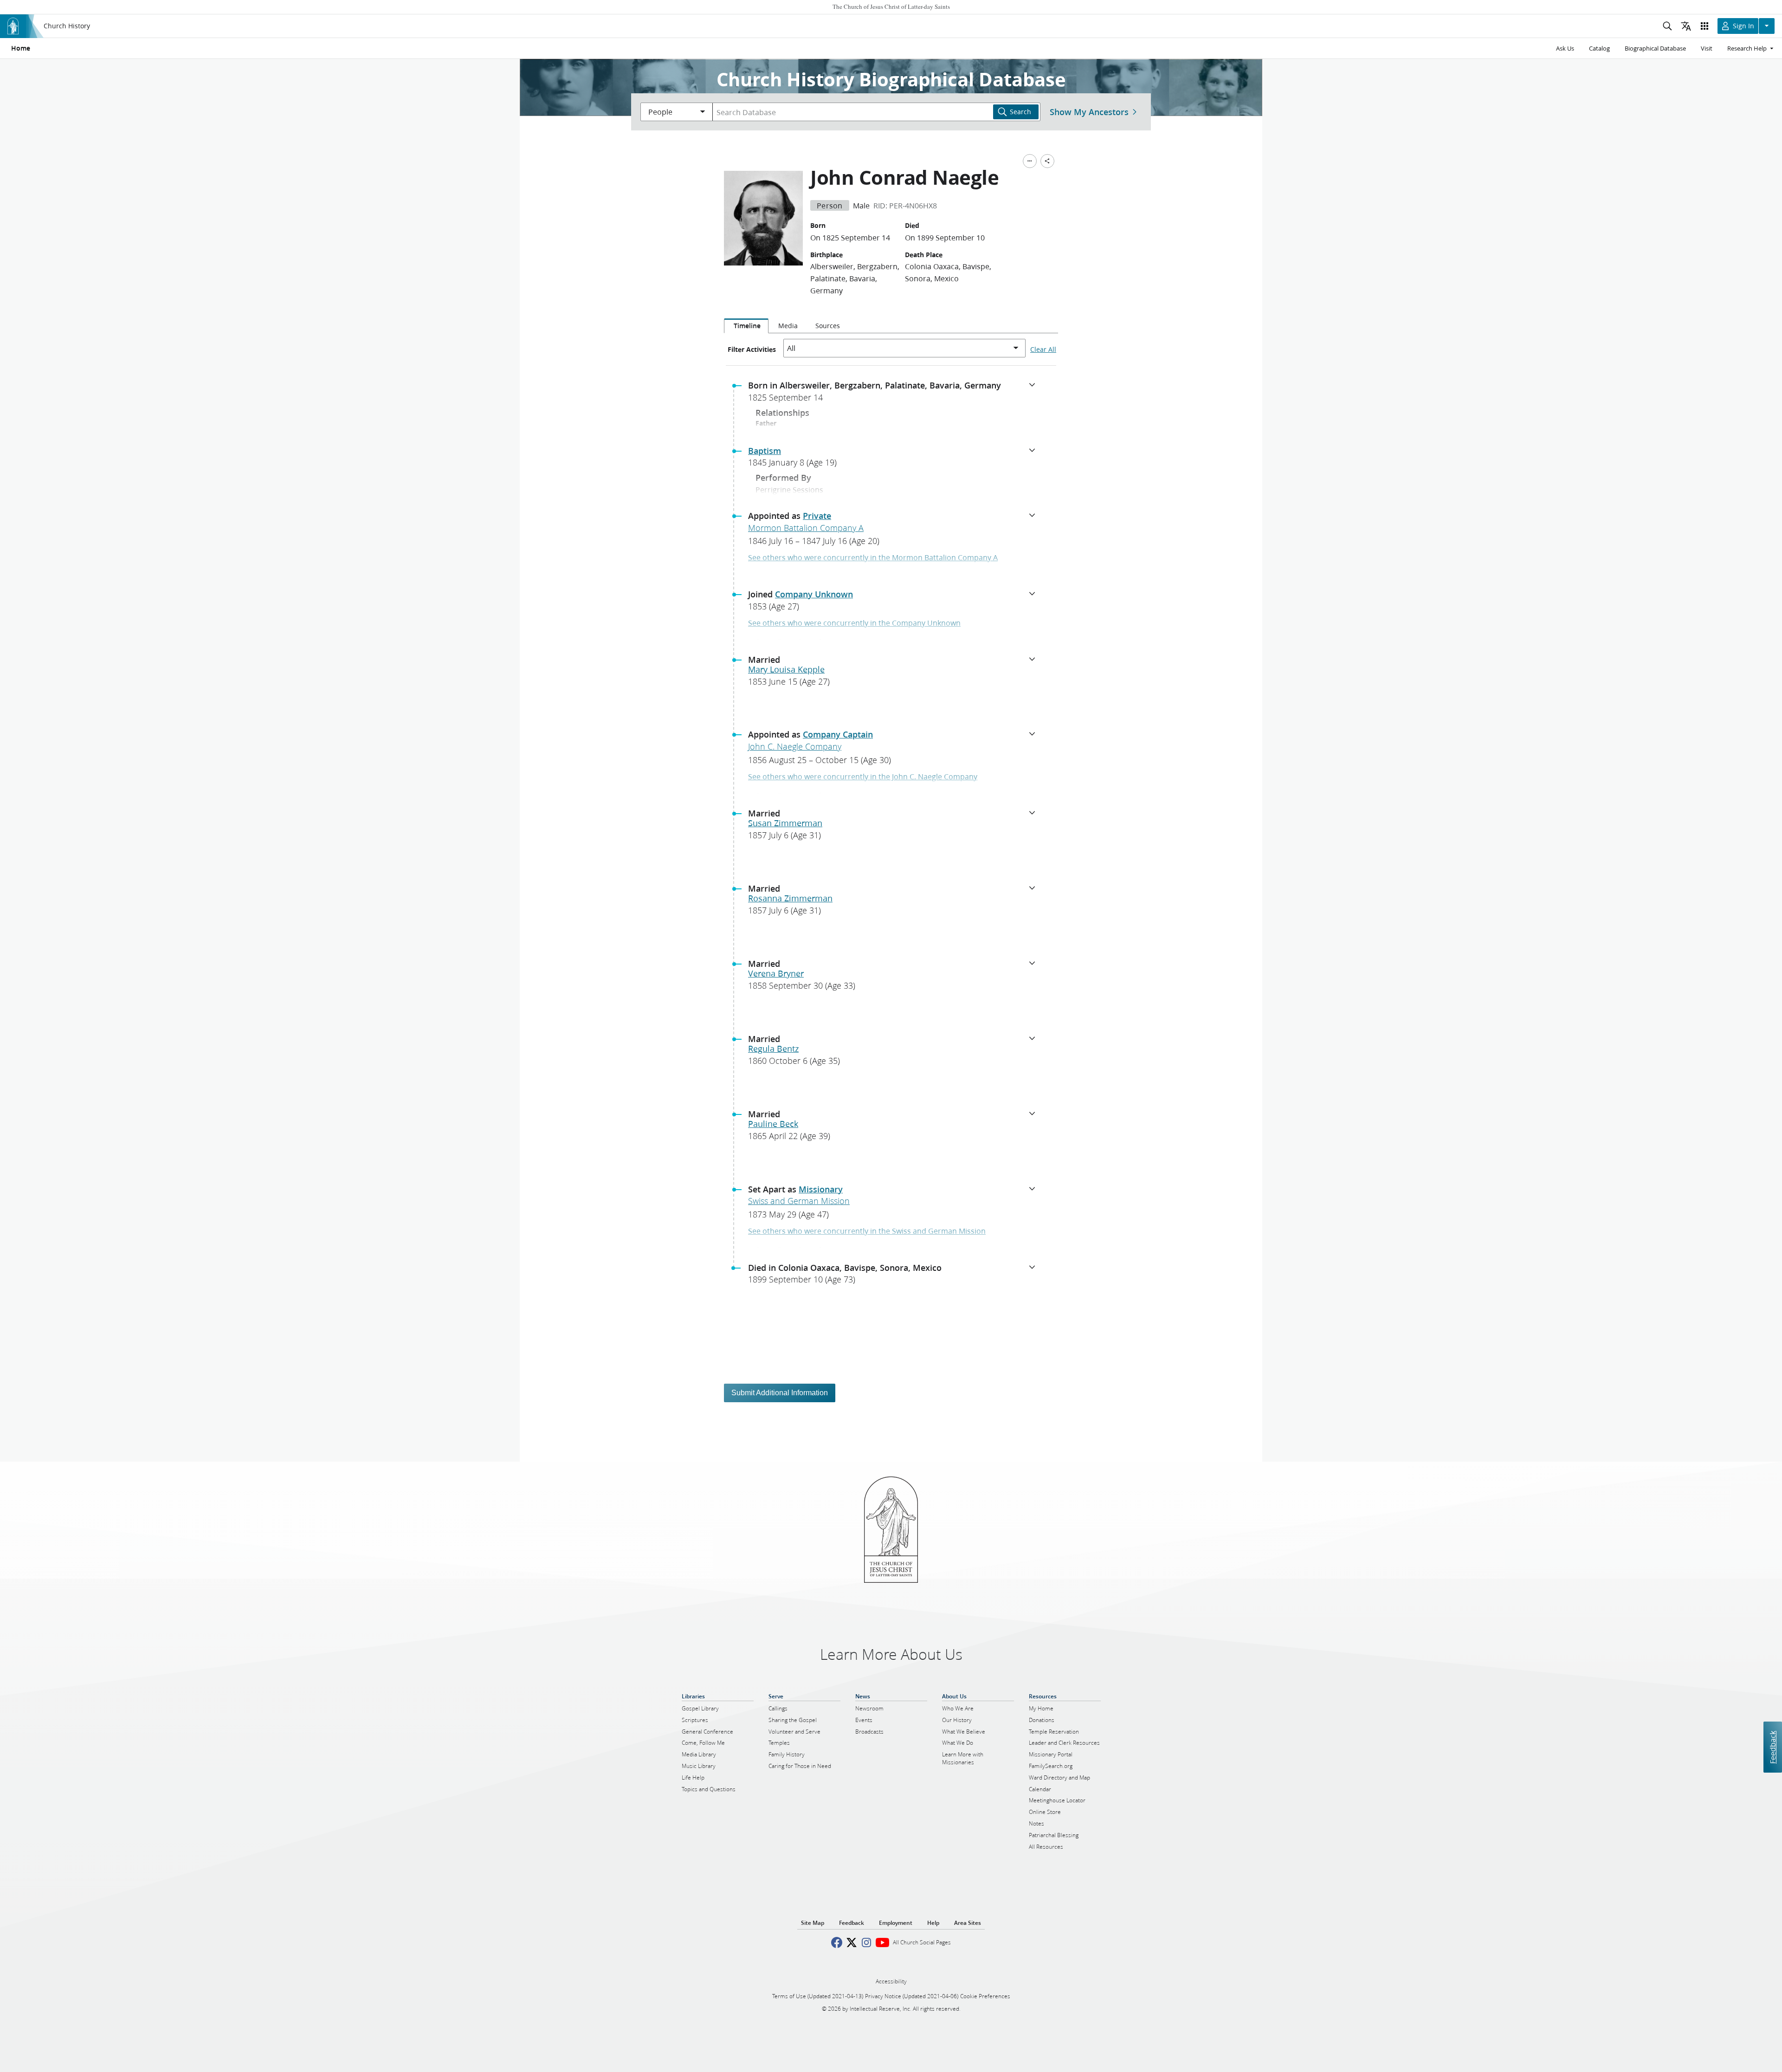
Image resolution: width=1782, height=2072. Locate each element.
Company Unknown (814, 594)
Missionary (821, 1189)
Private (817, 516)
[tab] (746, 326)
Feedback (1772, 1747)
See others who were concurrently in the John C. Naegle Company (863, 776)
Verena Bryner (776, 973)
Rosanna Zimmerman (790, 898)
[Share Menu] (1047, 161)
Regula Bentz (773, 1049)
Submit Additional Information (780, 1393)
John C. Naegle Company (795, 746)
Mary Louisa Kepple (786, 669)
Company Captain (838, 734)
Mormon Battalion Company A (806, 528)
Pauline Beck (773, 1124)
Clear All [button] (1043, 350)
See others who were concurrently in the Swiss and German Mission (867, 1231)
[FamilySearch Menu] (1030, 161)
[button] (895, 394)
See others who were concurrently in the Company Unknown (854, 623)
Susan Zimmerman (785, 823)
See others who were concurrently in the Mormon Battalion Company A (873, 557)
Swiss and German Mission (799, 1201)
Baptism (765, 451)
